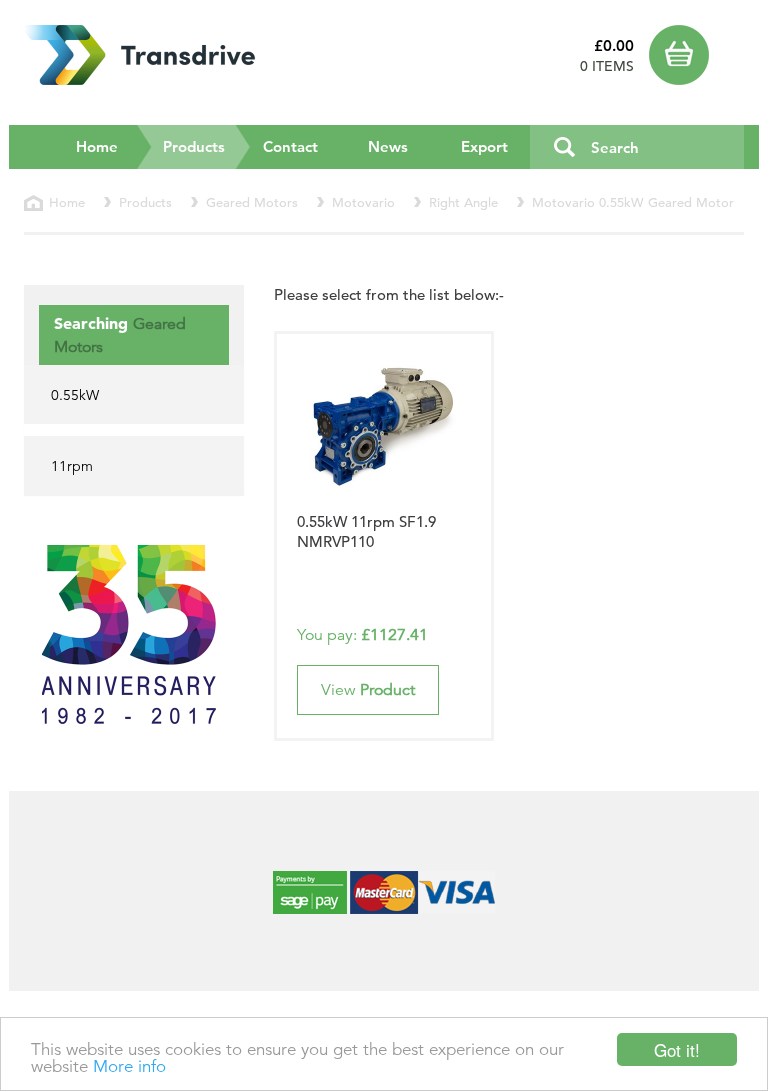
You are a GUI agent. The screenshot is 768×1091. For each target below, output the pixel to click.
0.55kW (75, 395)
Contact (290, 146)
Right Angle (463, 202)
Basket (696, 55)
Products (207, 146)
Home (97, 146)
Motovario (363, 202)
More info (129, 1066)
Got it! (677, 1049)
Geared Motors (252, 202)
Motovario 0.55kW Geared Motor (633, 202)
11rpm (72, 466)
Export (484, 146)
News (388, 146)
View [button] (368, 690)
